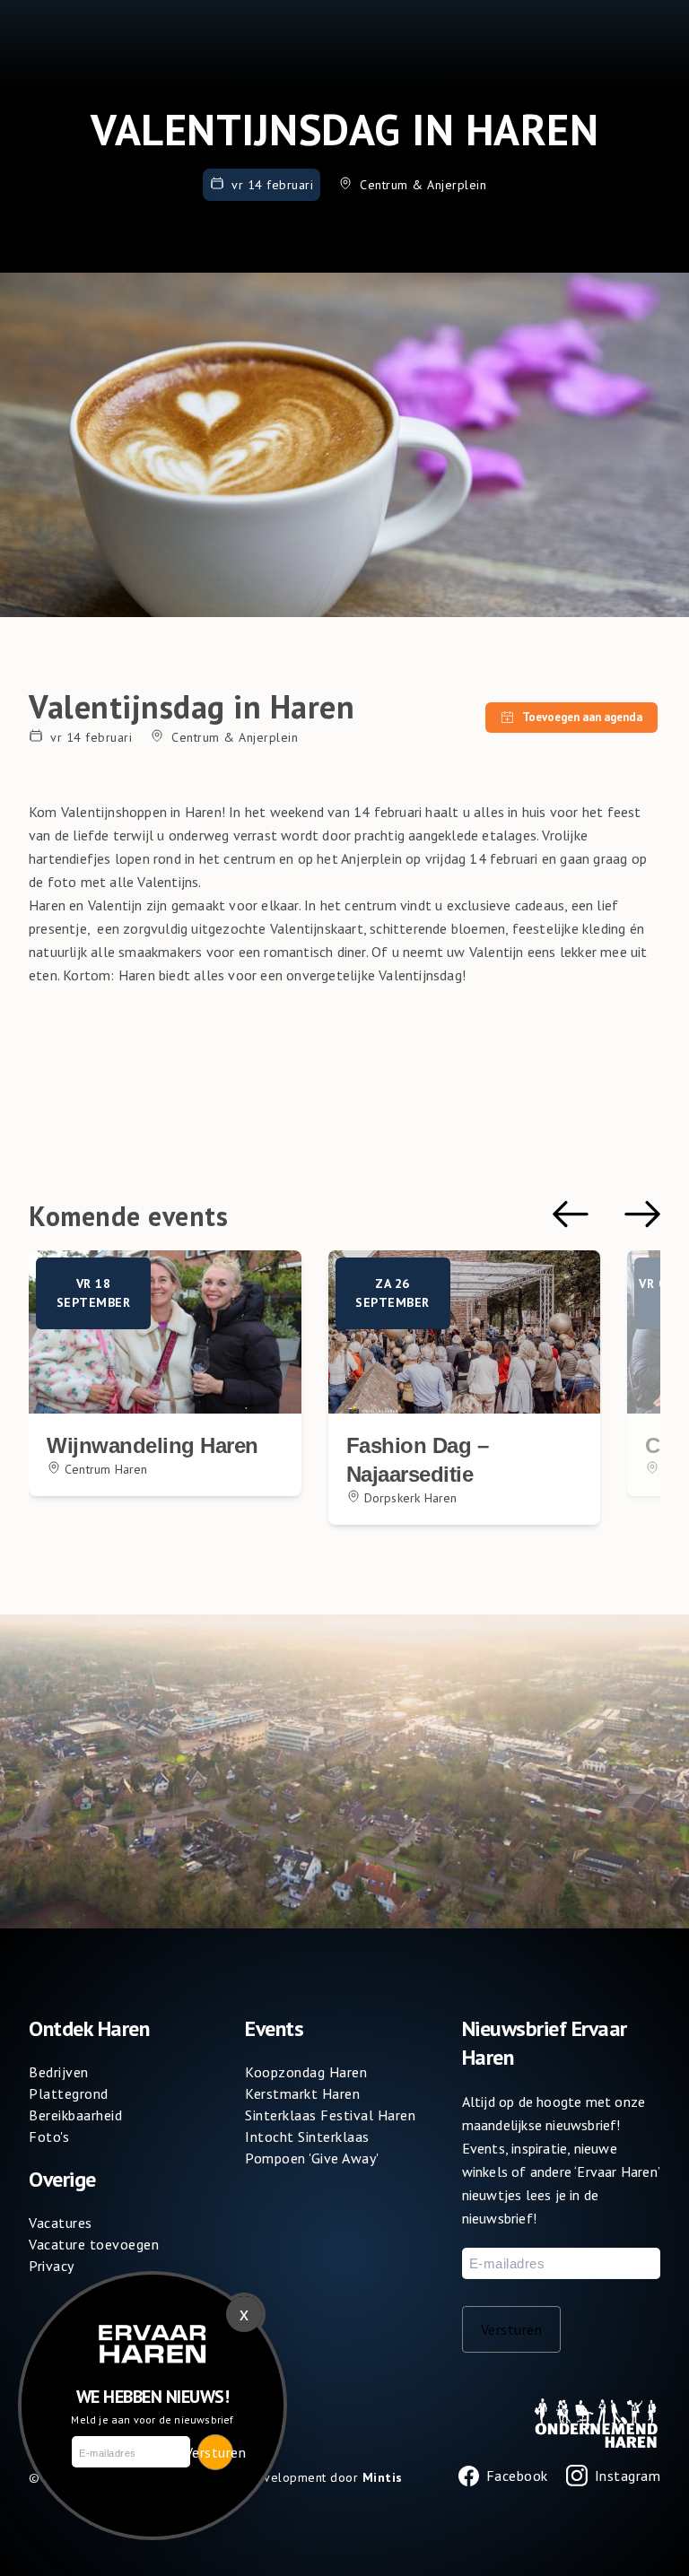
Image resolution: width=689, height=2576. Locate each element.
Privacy (52, 2266)
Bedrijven (59, 2072)
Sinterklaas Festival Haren (330, 2115)
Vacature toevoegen (94, 2244)
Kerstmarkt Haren (302, 2093)
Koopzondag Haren (306, 2072)
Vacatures (61, 2223)
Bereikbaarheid (75, 2115)
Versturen (512, 2329)
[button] (571, 1214)
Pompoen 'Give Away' (312, 2158)
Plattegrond (69, 2093)
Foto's (49, 2137)
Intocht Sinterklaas (307, 2137)
